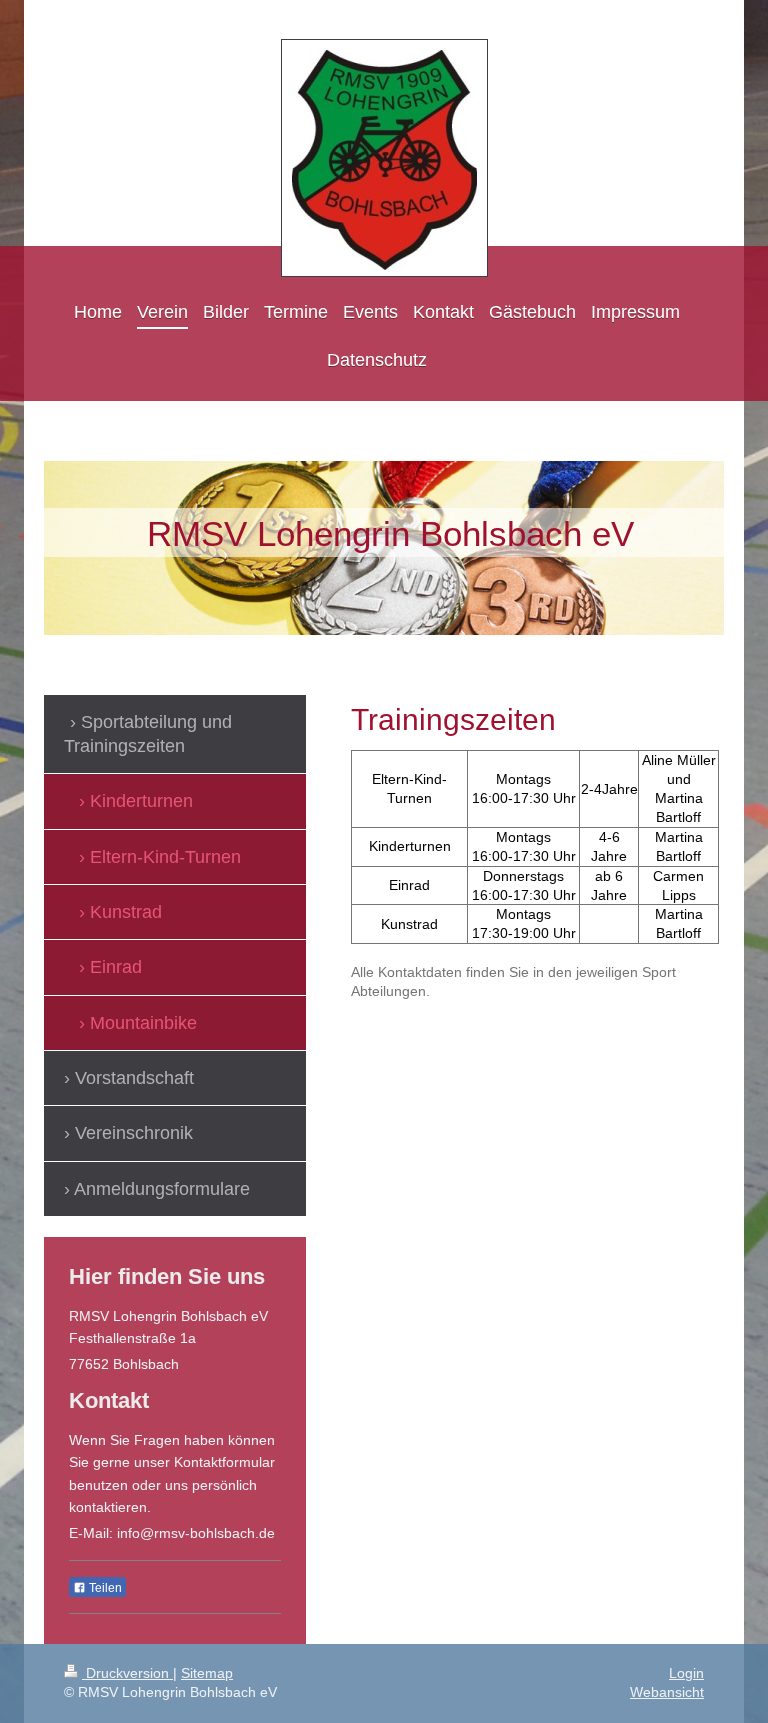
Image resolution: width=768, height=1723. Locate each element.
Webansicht (667, 1692)
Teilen (104, 1588)
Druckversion (127, 1673)
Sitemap (207, 1673)
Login (686, 1673)
